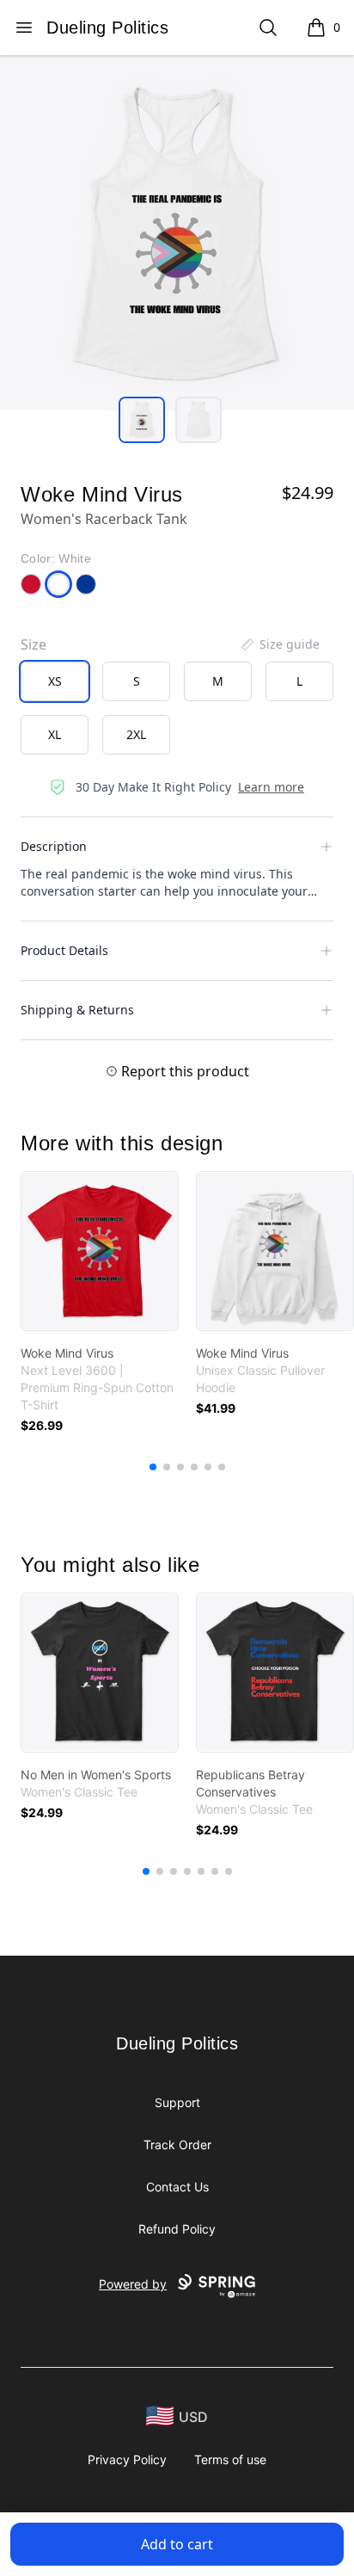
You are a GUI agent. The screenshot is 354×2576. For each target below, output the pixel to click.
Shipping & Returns (77, 1010)
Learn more (271, 787)
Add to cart (177, 2544)
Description (54, 846)
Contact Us (177, 2187)
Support (177, 2102)
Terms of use (230, 2459)
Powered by (133, 2284)
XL (55, 734)
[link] (100, 1251)
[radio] (55, 681)
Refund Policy (177, 2229)
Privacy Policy (127, 2459)
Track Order (177, 2145)
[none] (279, 644)
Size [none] (34, 644)
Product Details (64, 950)
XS (55, 681)
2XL (136, 734)
